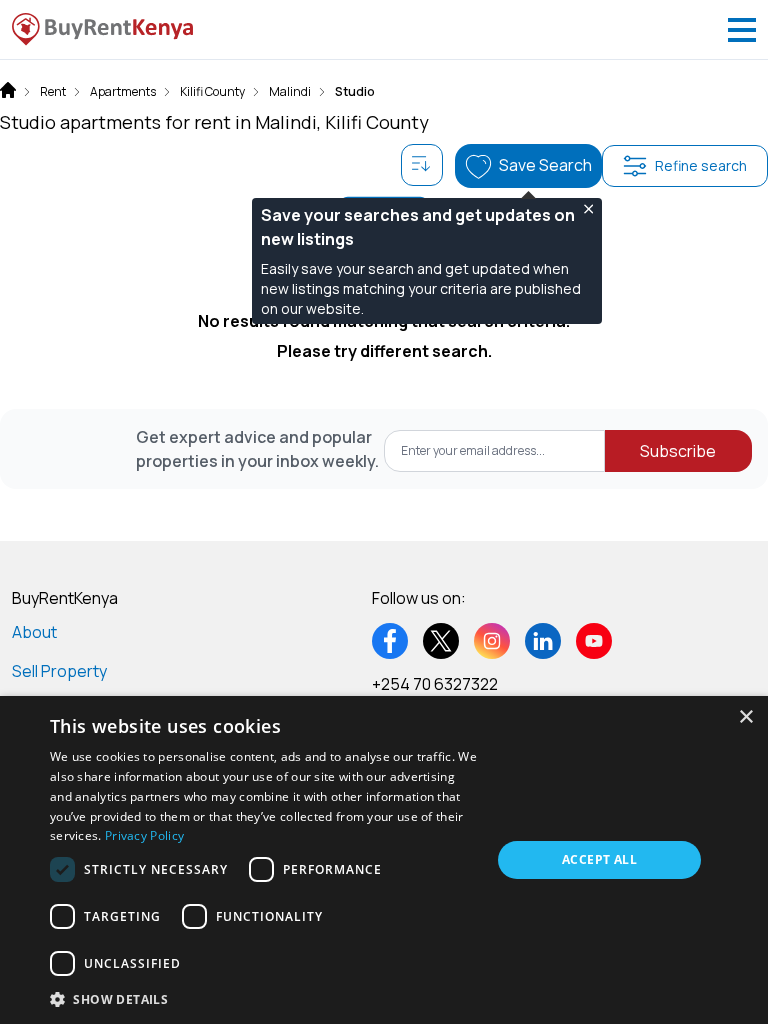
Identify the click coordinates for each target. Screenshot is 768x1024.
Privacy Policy (144, 835)
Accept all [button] (599, 859)
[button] (264, 998)
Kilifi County (212, 92)
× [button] (745, 717)
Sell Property (59, 671)
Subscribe (678, 451)
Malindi (290, 92)
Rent (53, 92)
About (34, 632)
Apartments (123, 92)
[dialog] (384, 860)
